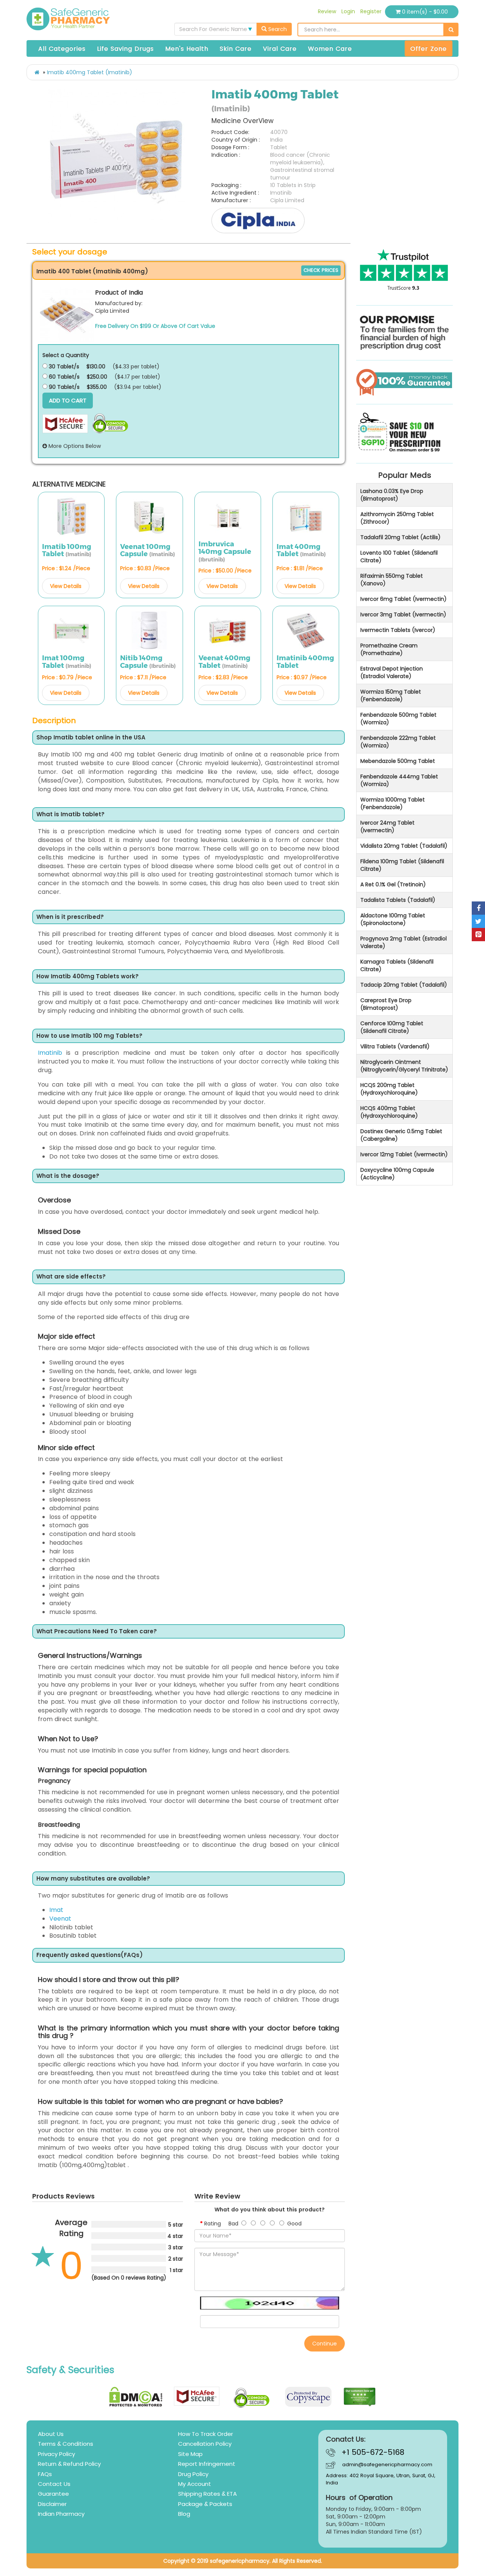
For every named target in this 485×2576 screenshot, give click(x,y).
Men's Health (187, 49)
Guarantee (53, 2494)
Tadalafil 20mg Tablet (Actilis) (401, 537)
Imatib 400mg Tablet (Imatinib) (90, 72)
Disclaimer (52, 2504)
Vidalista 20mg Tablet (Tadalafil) (404, 846)
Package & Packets (205, 2504)
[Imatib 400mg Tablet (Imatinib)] (116, 157)
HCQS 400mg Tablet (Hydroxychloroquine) (389, 1112)
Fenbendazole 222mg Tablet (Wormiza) (398, 742)
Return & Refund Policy (69, 2464)
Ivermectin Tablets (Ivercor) (398, 630)
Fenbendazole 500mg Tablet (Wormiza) (398, 719)
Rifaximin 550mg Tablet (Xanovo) (392, 580)
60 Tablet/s (63, 377)
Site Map (190, 2454)
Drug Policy (193, 2474)
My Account (195, 2484)
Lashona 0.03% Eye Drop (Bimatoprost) (392, 495)
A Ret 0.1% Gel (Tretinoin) (393, 884)
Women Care (330, 49)
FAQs (45, 2474)
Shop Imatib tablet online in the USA (91, 738)
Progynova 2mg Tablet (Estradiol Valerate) (404, 942)
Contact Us (54, 2484)
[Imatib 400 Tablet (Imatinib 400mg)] (67, 315)
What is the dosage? (68, 1176)
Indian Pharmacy (61, 2514)
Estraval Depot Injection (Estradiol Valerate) (392, 672)
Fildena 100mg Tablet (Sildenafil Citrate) (402, 865)
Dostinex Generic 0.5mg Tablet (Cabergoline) (401, 1135)
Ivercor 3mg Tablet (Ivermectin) (403, 614)
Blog (184, 2514)
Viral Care (280, 49)
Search (277, 29)
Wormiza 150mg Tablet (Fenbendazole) (391, 695)
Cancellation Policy (205, 2444)
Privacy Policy (56, 2454)
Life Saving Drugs (125, 49)
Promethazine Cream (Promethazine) (389, 649)
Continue (325, 2344)
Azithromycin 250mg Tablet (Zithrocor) (397, 518)
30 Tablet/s (63, 366)
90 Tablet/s (63, 387)
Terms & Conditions (66, 2444)
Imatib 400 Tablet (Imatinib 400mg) (92, 271)
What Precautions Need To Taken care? (97, 1632)
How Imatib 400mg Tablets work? (88, 977)
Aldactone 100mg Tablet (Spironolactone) (393, 919)
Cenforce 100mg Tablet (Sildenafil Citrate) (392, 1027)
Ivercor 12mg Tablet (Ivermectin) (404, 1154)
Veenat (60, 1919)
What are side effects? (71, 1277)
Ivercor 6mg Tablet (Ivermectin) (404, 599)
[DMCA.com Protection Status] (136, 2397)
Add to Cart (68, 400)
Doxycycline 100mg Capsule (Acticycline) (397, 1174)
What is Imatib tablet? (70, 815)
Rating (213, 2224)
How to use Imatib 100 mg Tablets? (89, 1036)
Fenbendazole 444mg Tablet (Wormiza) (399, 780)
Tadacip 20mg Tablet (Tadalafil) (404, 985)
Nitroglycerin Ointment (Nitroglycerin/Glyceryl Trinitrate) (404, 1066)
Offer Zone (429, 49)
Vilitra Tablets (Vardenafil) (395, 1046)
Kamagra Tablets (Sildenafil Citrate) (397, 965)
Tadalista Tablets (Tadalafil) (398, 900)
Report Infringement (207, 2464)
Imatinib (50, 1053)
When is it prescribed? (70, 917)
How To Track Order (206, 2434)
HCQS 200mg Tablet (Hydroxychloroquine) (389, 1089)
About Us (51, 2434)
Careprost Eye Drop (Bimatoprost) (386, 1004)
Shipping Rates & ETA (207, 2494)
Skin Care (236, 49)
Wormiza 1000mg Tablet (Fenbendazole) (393, 803)
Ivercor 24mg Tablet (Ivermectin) (387, 826)
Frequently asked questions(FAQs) (90, 1955)
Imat (56, 1910)
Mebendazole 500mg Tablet (398, 761)
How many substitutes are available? (93, 1879)
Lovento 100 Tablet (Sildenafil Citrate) (399, 557)
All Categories (62, 49)
